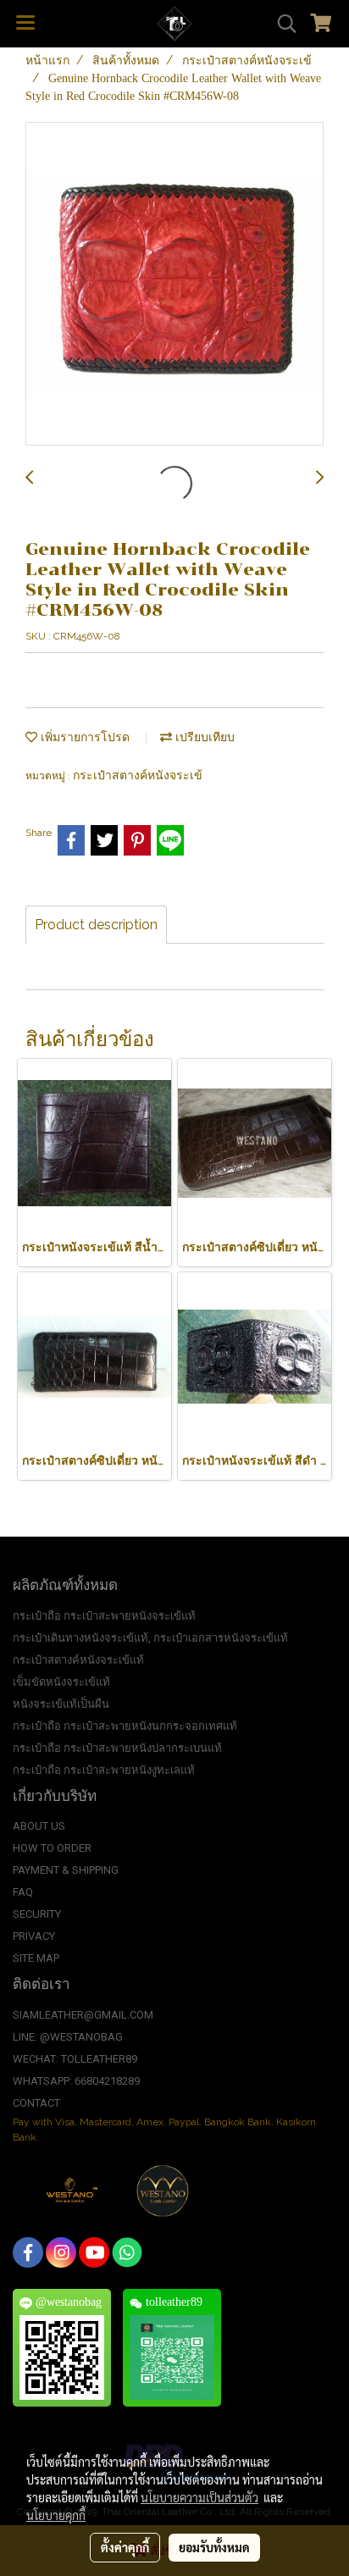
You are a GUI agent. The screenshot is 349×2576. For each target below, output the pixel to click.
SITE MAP (36, 1958)
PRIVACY (34, 1936)
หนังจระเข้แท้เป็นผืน (61, 1704)
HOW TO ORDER (52, 1848)
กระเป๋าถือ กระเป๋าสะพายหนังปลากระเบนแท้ (117, 1748)
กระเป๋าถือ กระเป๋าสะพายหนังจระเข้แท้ (104, 1616)
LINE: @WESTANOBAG (68, 2037)
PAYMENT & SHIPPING (66, 1870)
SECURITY (37, 1914)
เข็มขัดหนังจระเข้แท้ (61, 1682)
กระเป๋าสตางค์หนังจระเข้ (138, 776)
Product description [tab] (96, 925)
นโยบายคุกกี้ (56, 2515)
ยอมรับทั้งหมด (214, 2547)
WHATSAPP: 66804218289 (76, 2081)
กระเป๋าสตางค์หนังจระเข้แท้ (78, 1660)
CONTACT (36, 2103)
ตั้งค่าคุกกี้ (125, 2547)
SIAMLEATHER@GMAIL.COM (83, 2015)
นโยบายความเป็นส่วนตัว (199, 2497)
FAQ (23, 1892)
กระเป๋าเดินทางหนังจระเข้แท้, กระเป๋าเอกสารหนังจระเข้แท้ (150, 1638)
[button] (281, 24)
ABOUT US (39, 1826)
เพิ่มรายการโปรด (83, 737)
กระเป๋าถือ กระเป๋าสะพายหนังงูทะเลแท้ (104, 1770)
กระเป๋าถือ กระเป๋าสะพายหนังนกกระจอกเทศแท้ (125, 1726)
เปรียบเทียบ (203, 737)
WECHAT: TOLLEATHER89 (75, 2059)
